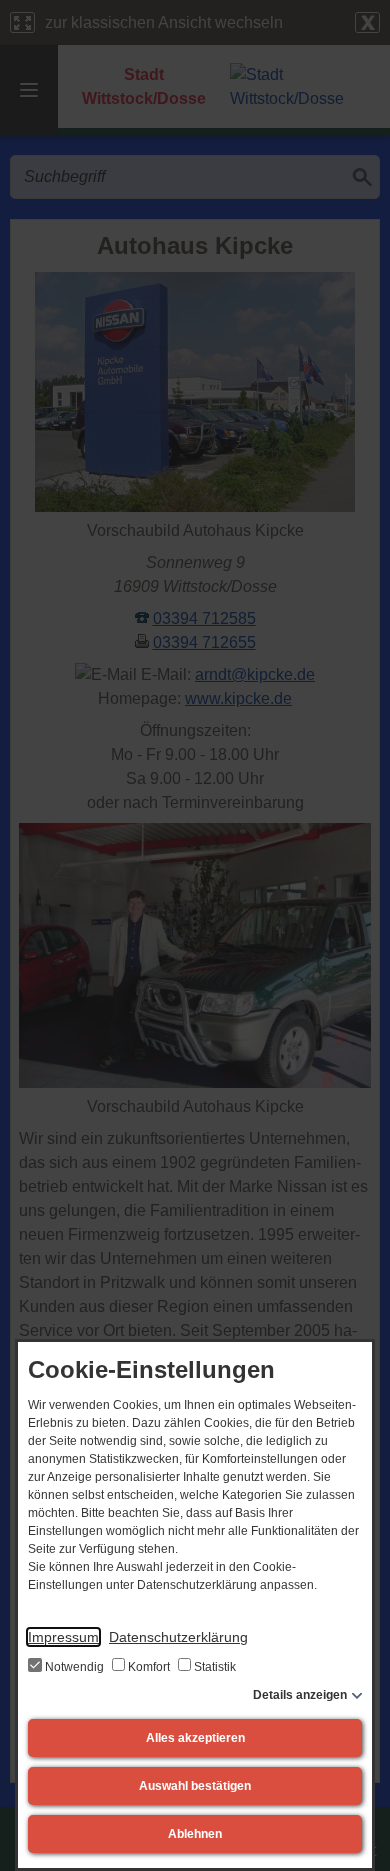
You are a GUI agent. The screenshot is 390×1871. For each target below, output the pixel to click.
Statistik (213, 1667)
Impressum (63, 1637)
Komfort (149, 1667)
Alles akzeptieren (195, 1738)
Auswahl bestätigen (195, 1786)
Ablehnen (195, 1834)
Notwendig (74, 1667)
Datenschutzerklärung (178, 1637)
